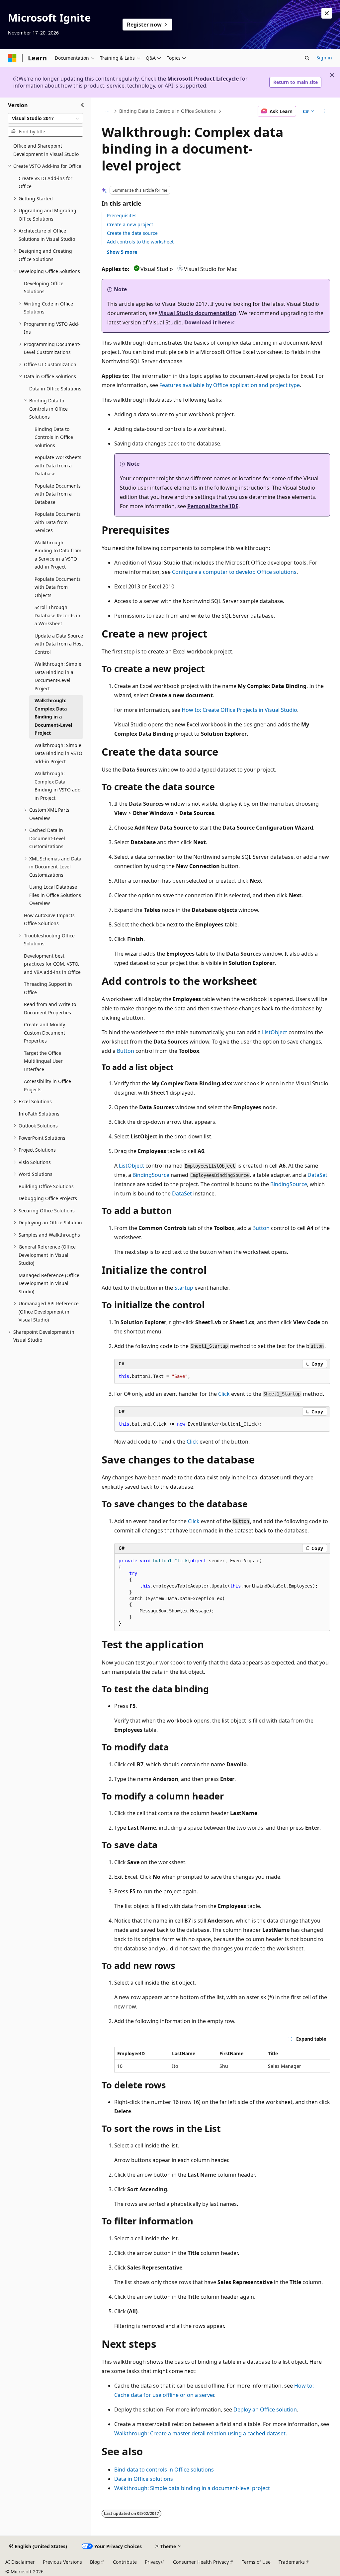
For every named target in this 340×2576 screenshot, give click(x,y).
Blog (95, 2562)
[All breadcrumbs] (107, 111)
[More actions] (324, 111)
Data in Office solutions (144, 2479)
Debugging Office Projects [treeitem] (48, 1198)
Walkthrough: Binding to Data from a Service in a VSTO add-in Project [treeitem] (58, 555)
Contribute (125, 2562)
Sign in (324, 58)
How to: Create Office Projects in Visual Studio (239, 710)
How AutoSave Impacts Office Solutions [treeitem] (49, 919)
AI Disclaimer (20, 2562)
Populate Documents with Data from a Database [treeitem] (58, 494)
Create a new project (130, 224)
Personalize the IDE (213, 506)
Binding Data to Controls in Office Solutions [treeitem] (54, 437)
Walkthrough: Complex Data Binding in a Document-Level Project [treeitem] (53, 717)
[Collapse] (83, 105)
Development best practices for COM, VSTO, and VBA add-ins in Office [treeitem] (52, 964)
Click (224, 1394)
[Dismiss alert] (327, 13)
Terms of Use (256, 2562)
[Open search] (307, 58)
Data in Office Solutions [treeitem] (55, 389)
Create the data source (132, 233)
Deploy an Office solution (265, 2409)
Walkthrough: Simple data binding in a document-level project (192, 2488)
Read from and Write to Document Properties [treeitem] (50, 1008)
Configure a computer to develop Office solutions (234, 572)
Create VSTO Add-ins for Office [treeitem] (45, 182)
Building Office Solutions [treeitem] (46, 1186)
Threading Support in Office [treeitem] (48, 988)
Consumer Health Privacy (201, 2562)
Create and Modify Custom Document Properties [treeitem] (44, 1033)
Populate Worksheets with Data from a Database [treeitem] (58, 465)
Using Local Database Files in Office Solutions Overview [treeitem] (55, 895)
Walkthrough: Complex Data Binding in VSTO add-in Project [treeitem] (58, 786)
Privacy (153, 2562)
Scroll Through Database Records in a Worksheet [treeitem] (57, 615)
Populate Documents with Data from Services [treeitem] (58, 522)
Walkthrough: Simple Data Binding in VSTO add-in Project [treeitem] (58, 753)
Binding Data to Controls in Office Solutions (168, 111)
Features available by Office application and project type (230, 385)
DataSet (317, 1175)
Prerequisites (122, 215)
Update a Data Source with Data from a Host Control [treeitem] (59, 644)
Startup (184, 1288)
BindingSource (151, 1175)
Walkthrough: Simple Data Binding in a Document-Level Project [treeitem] (58, 676)
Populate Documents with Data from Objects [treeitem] (58, 587)
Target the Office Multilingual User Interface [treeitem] (43, 1061)
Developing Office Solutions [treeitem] (44, 288)
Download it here (207, 322)
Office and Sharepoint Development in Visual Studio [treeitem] (46, 150)
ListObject (275, 1032)
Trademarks (292, 2562)
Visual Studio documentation (198, 313)
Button (126, 1051)
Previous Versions (62, 2562)
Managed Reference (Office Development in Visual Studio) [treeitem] (49, 1283)
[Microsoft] (12, 58)
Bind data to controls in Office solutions (164, 2470)
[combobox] (45, 118)
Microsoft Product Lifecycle (203, 79)
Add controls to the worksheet (140, 242)
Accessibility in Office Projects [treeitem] (47, 1085)
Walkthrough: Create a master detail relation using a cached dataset (200, 2433)
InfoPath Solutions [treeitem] (39, 1114)
